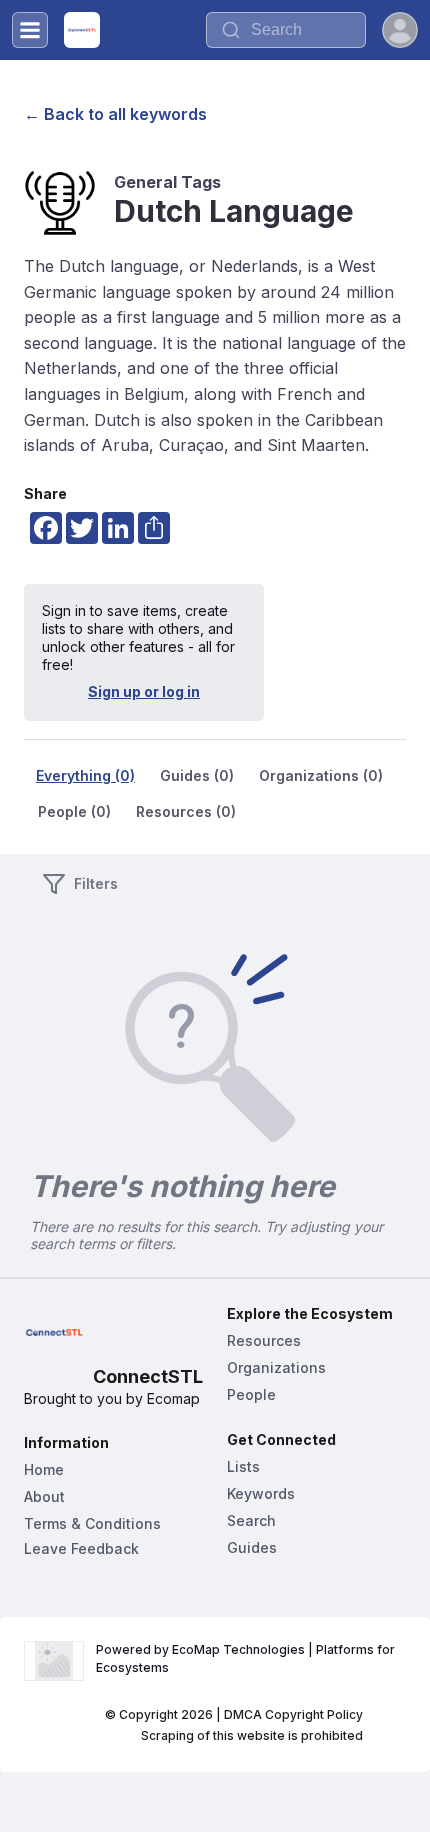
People (251, 1394)
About (44, 1496)
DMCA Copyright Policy (293, 1714)
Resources (264, 1340)
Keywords (261, 1493)
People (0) (74, 811)
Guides (252, 1547)
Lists (243, 1466)
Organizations (276, 1367)
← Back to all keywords (115, 114)
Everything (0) (85, 775)
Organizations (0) (321, 775)
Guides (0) (197, 775)
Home (44, 1469)
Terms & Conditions (92, 1523)
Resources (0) (186, 811)
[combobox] (286, 30)
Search (251, 1520)
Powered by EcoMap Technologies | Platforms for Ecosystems (247, 1658)
